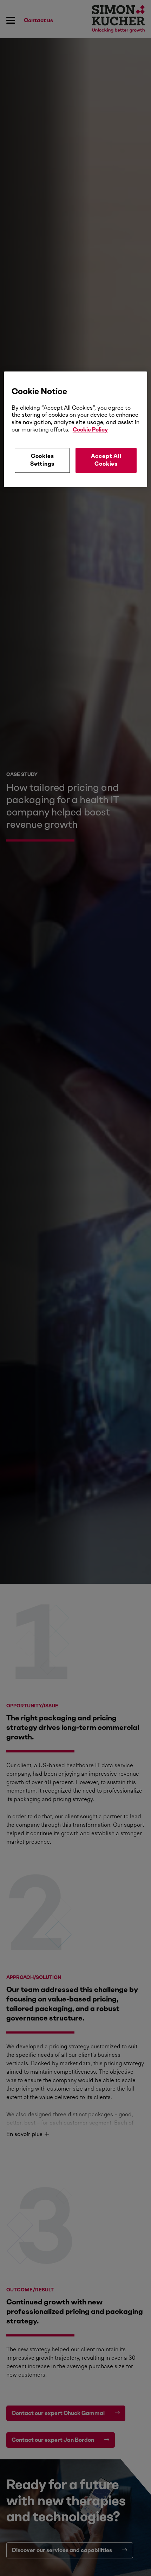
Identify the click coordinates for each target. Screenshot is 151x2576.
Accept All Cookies (106, 460)
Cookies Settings (42, 460)
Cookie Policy (90, 430)
